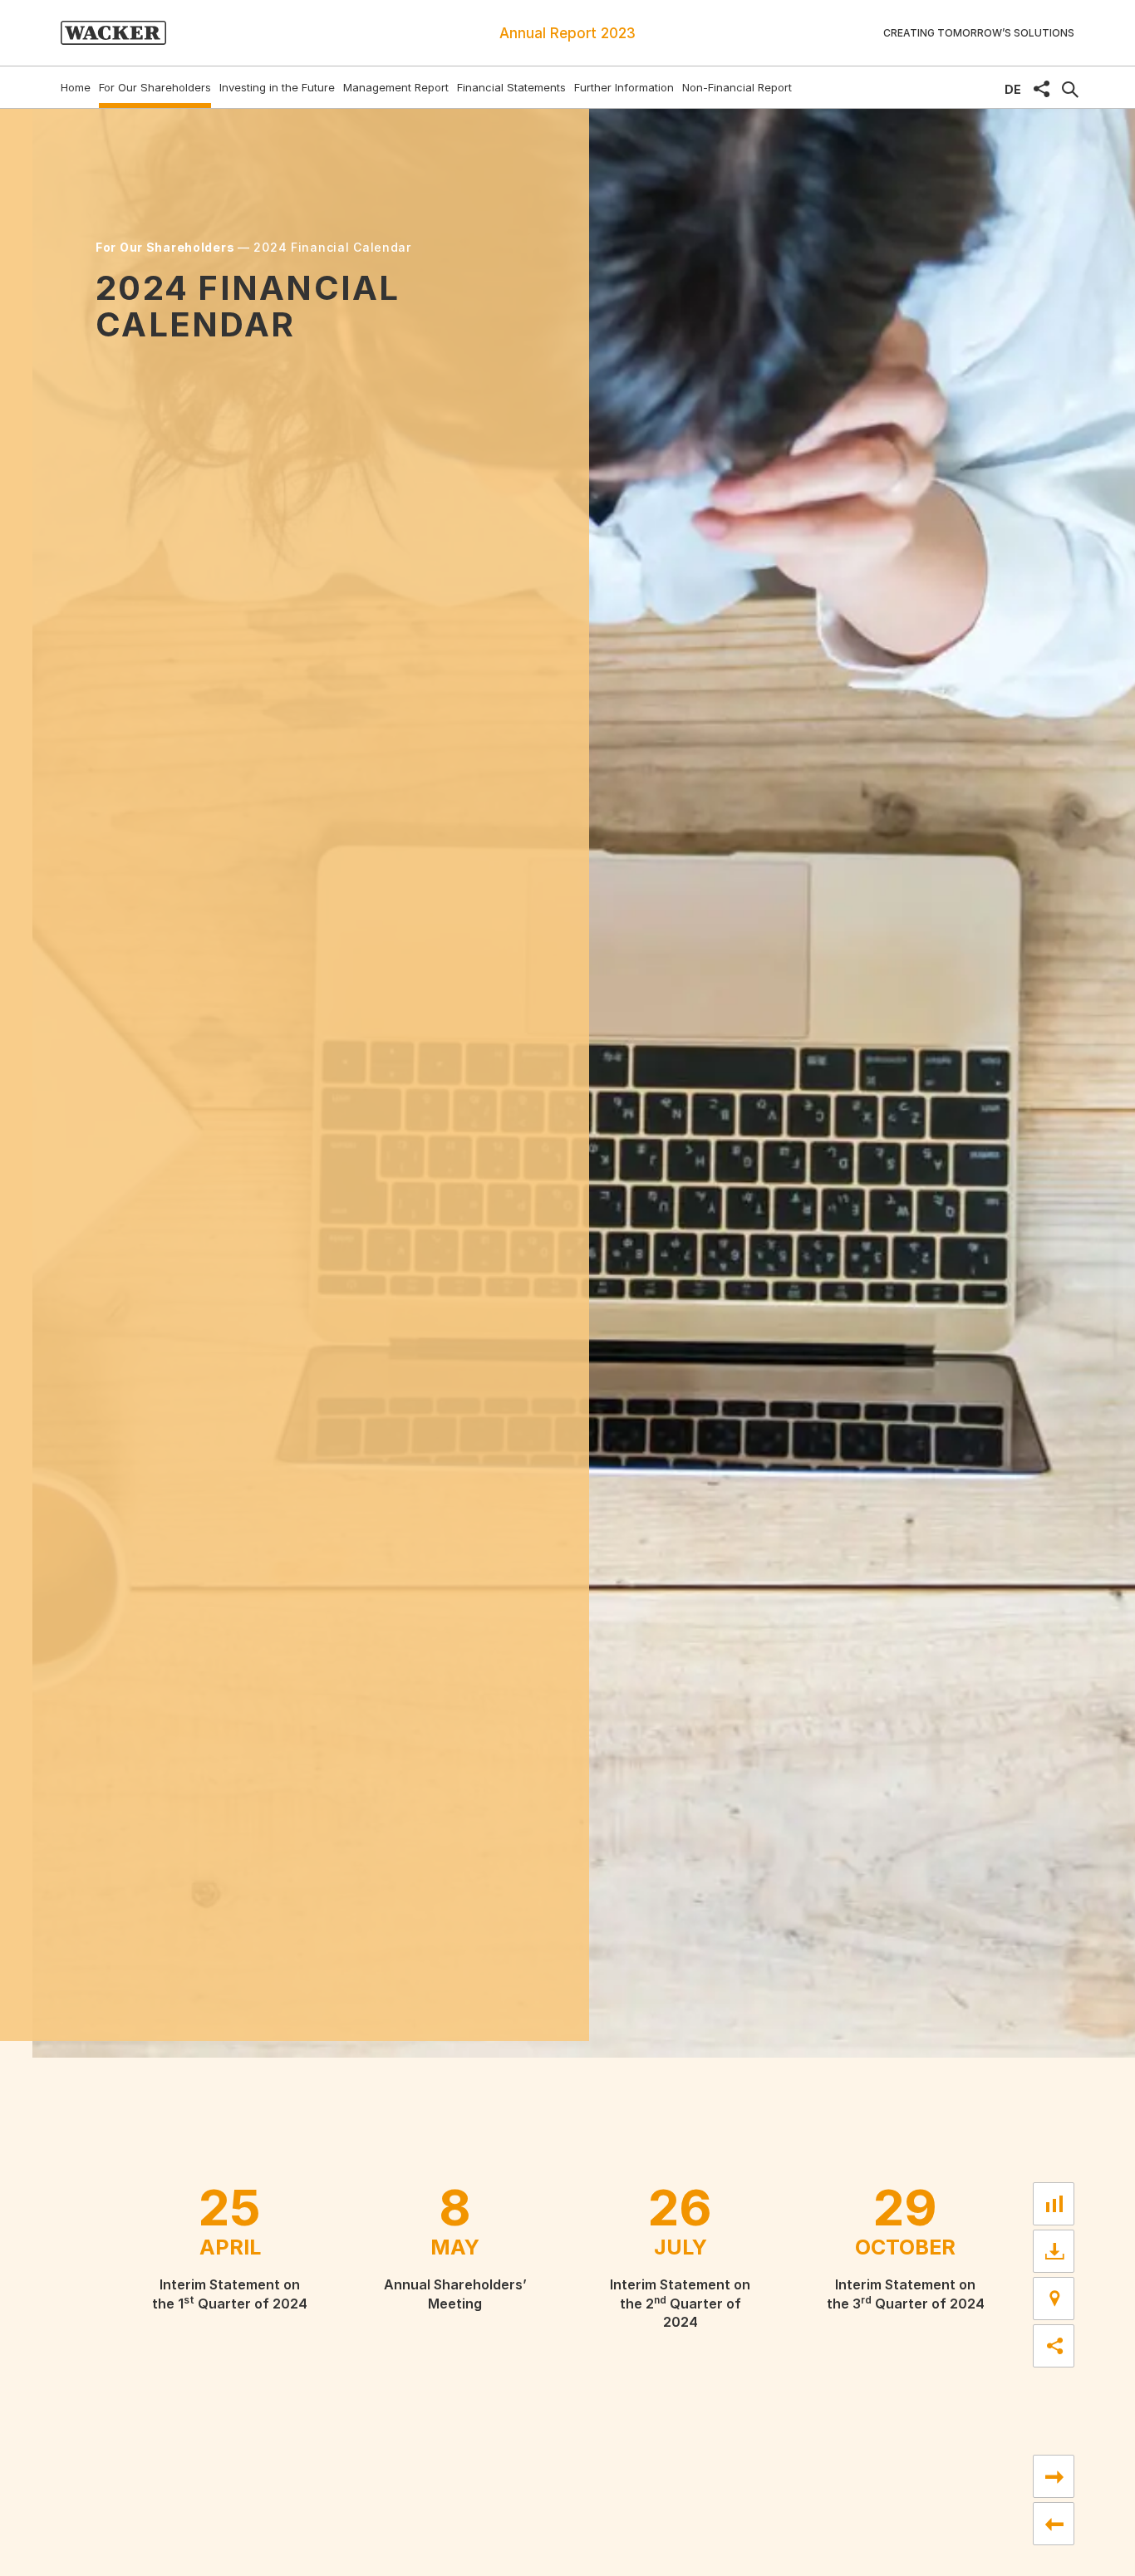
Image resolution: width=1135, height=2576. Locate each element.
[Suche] (1070, 90)
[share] (1042, 89)
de (1013, 89)
